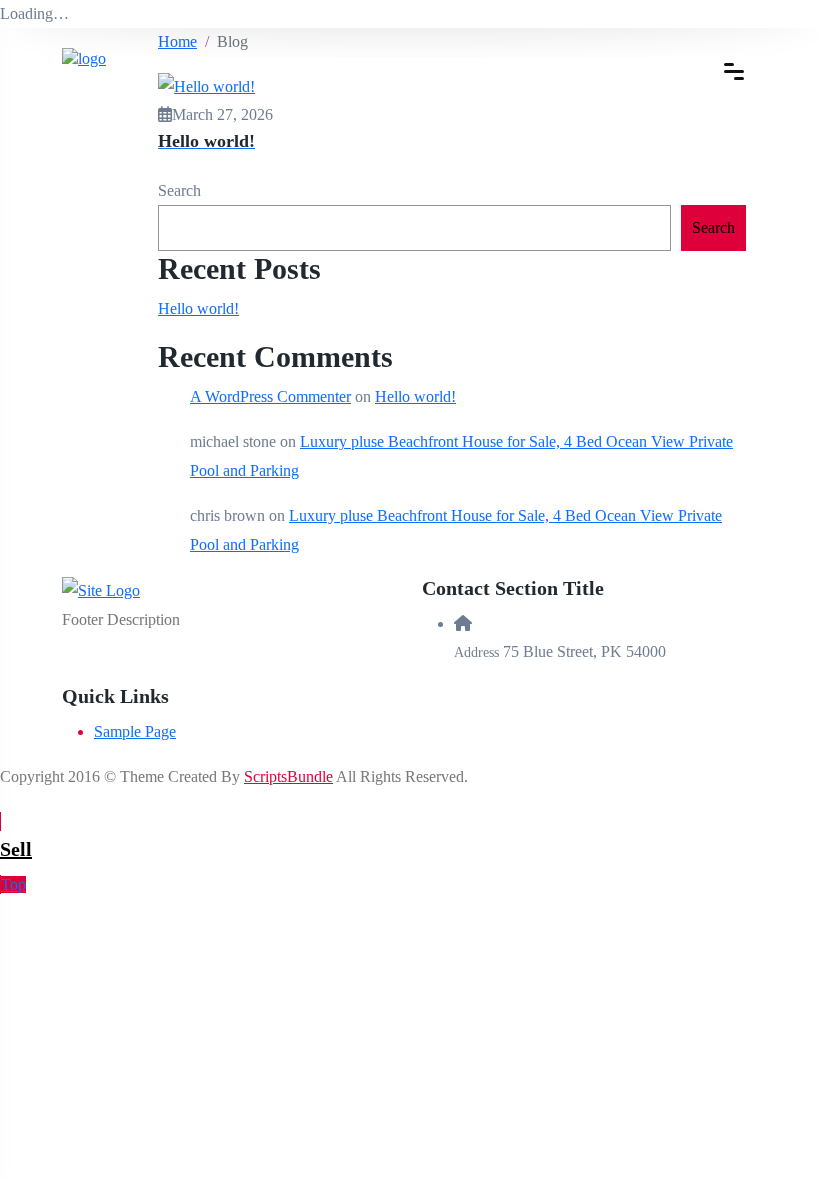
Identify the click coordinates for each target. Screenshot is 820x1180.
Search (179, 190)
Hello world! (198, 308)
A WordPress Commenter (270, 396)
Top (13, 884)
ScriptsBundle (288, 776)
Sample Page (135, 731)
